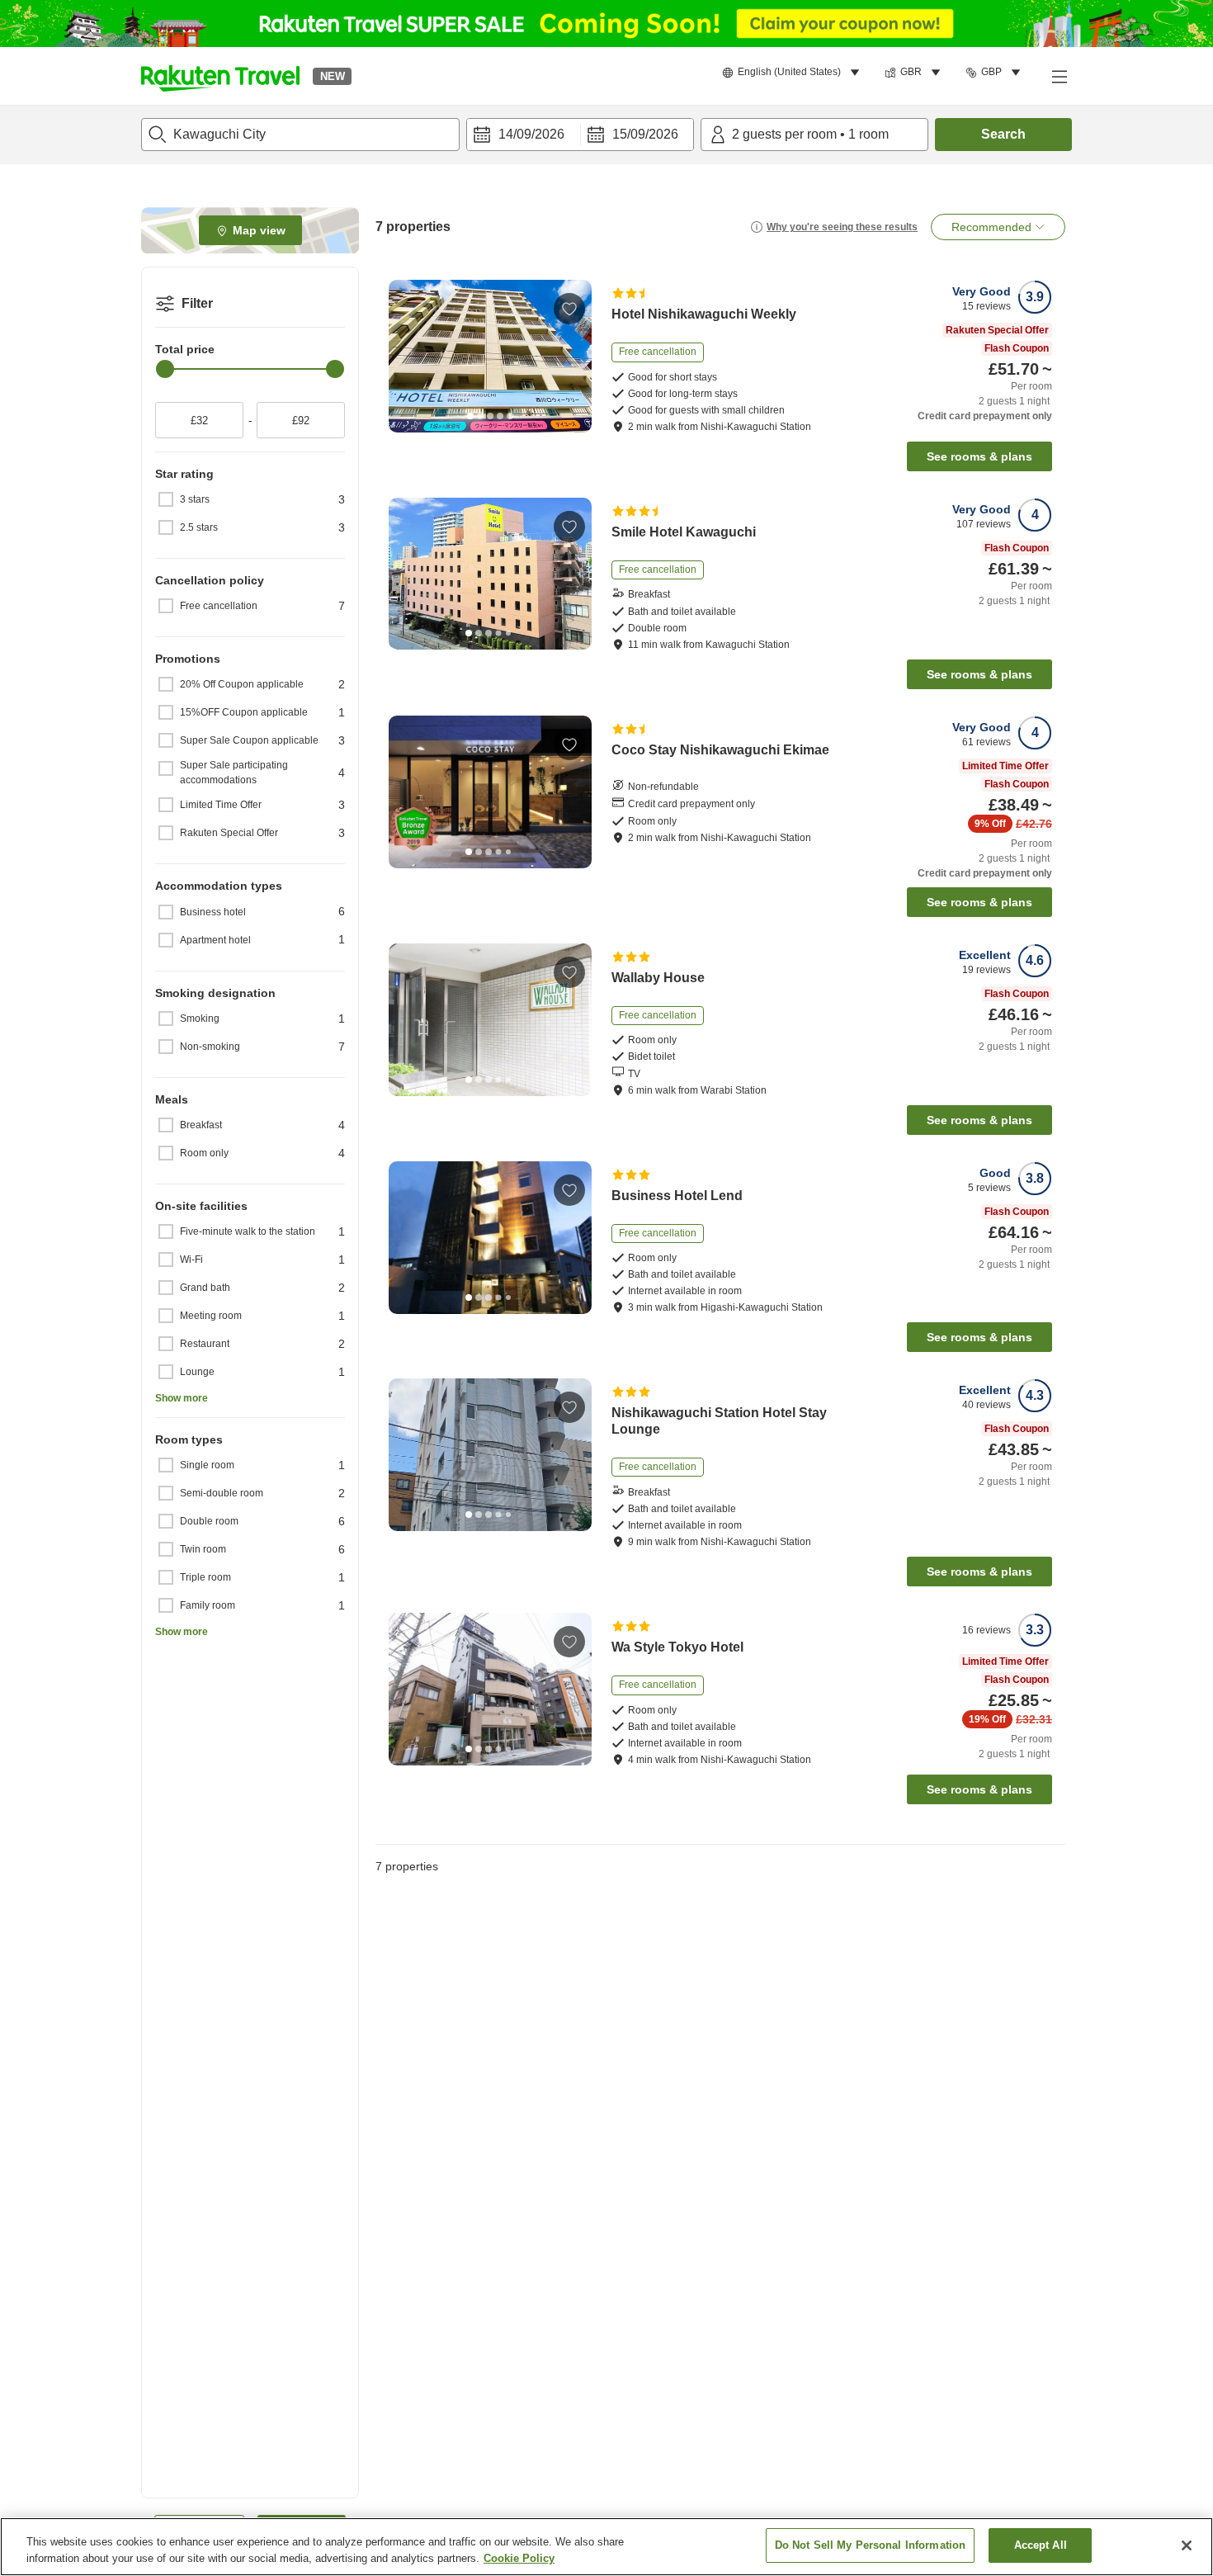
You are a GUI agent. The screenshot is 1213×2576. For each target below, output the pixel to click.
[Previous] (407, 357)
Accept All (1041, 2545)
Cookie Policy (519, 2558)
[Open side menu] (1059, 76)
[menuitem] (793, 73)
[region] (606, 2547)
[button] (220, 76)
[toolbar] (580, 135)
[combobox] (300, 135)
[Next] (573, 357)
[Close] (1187, 2545)
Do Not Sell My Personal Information (871, 2545)
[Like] (569, 309)
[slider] (165, 369)
